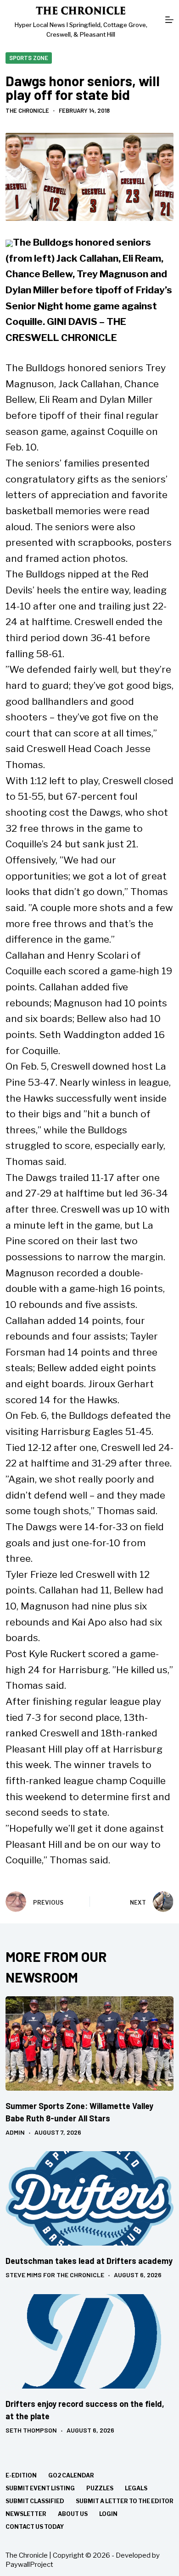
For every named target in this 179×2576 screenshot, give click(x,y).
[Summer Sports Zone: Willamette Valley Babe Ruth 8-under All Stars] (90, 2043)
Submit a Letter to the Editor (125, 2501)
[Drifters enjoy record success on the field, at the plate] (90, 2341)
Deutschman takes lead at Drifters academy (89, 2261)
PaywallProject (29, 2565)
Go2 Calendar (71, 2475)
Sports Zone (29, 58)
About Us (73, 2514)
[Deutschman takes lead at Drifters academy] (90, 2198)
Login (108, 2514)
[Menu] (169, 20)
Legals (136, 2488)
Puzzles (100, 2488)
